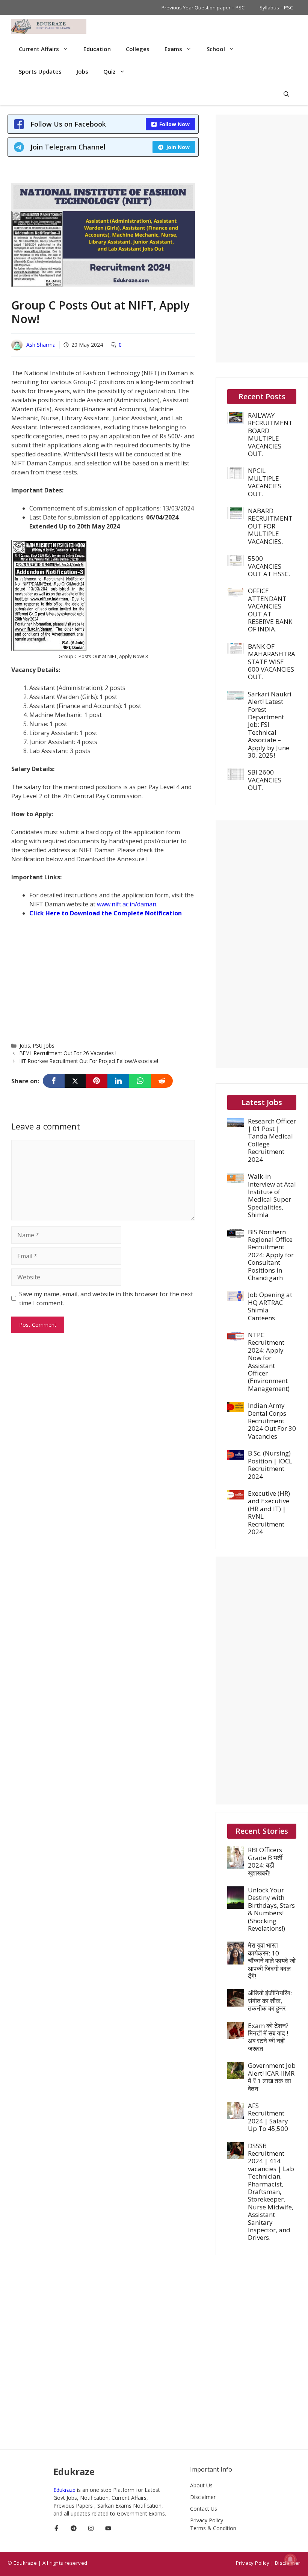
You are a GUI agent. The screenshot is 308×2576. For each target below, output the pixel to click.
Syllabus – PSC (276, 8)
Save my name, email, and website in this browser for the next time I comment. (106, 1299)
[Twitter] (75, 1081)
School (216, 49)
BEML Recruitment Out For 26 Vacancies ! (68, 1053)
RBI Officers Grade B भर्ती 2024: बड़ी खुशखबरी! (265, 1861)
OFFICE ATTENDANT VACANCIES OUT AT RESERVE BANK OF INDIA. (270, 610)
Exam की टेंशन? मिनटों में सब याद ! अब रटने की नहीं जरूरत (268, 2037)
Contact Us (204, 2509)
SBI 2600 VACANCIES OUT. (265, 780)
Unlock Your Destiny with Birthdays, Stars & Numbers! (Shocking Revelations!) (271, 1909)
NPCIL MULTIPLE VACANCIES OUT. (265, 482)
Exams (173, 49)
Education (97, 49)
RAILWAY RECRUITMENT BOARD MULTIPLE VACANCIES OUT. (270, 434)
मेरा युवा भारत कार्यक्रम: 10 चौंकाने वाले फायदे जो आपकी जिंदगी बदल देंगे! (272, 1961)
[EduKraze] (49, 26)
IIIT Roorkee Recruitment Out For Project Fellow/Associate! (89, 1061)
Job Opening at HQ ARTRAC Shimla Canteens (270, 1306)
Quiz (109, 71)
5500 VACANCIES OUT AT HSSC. (269, 566)
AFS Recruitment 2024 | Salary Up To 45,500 (268, 2117)
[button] (286, 94)
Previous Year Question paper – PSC (203, 8)
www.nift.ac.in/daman (127, 904)
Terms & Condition (213, 2528)
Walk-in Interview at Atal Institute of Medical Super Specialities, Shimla (272, 1195)
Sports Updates (40, 71)
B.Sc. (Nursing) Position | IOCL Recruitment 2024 (270, 1465)
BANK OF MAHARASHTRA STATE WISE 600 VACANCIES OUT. (272, 662)
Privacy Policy (207, 2520)
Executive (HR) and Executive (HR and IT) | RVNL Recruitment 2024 (269, 1512)
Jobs (82, 71)
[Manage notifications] (290, 2559)
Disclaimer (203, 2497)
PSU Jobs (44, 1046)
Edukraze (65, 2490)
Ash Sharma (41, 345)
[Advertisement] (103, 979)
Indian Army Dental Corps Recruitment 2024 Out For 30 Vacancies (272, 1421)
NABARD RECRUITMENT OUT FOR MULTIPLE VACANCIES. (270, 526)
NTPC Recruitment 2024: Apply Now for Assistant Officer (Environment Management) (269, 1362)
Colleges (138, 49)
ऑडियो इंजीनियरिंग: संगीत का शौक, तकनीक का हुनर (270, 2001)
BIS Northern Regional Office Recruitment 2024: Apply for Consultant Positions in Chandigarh (271, 1255)
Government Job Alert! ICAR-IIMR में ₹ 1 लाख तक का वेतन (272, 2077)
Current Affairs (39, 49)
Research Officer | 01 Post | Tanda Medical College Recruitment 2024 (272, 1140)
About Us (201, 2485)
